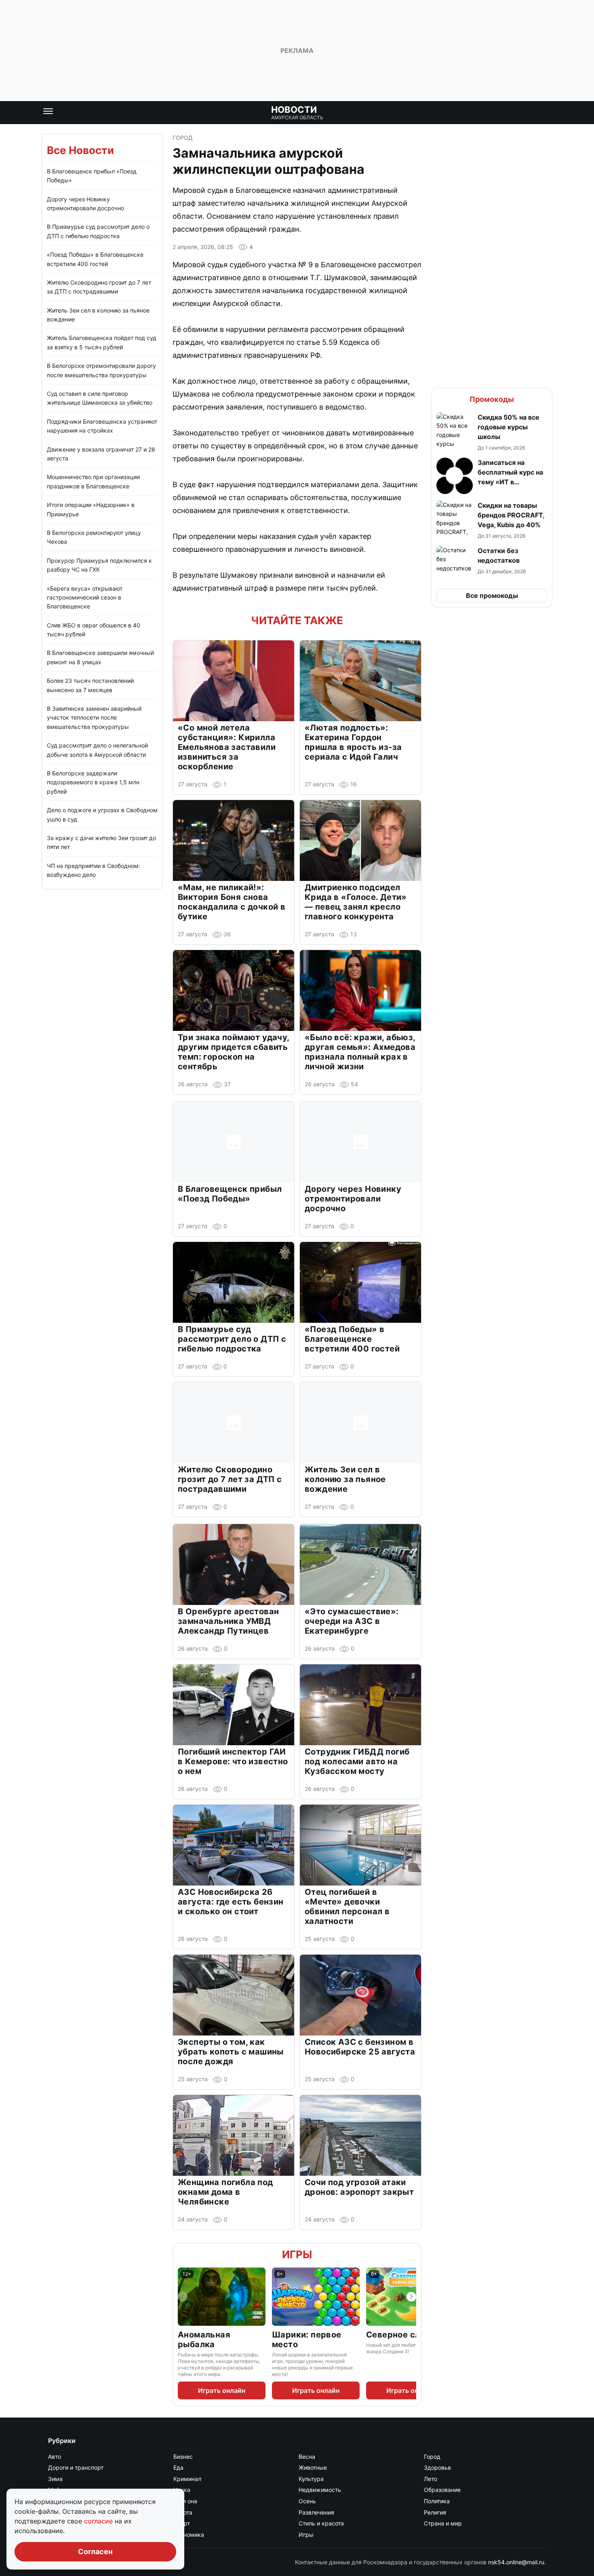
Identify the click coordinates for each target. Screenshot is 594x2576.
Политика (437, 2501)
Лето (431, 2479)
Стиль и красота (321, 2523)
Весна (307, 2457)
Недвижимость (320, 2490)
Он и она (185, 2501)
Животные (313, 2467)
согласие (99, 2521)
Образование (442, 2490)
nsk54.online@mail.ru (516, 2562)
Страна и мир (443, 2523)
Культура (311, 2479)
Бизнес (183, 2457)
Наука (182, 2490)
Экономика (189, 2535)
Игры (297, 2254)
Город (183, 138)
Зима (55, 2479)
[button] (492, 432)
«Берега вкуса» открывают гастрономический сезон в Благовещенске (85, 598)
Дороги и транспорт (76, 2467)
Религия (435, 2512)
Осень (307, 2501)
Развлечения (316, 2512)
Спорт (182, 2523)
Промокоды (492, 399)
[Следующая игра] (411, 2297)
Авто (55, 2457)
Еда (178, 2467)
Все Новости (80, 150)
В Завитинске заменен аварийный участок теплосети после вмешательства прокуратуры (94, 718)
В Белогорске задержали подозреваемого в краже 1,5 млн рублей (93, 782)
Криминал (187, 2479)
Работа (183, 2512)
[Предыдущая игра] (183, 2297)
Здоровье (437, 2467)
